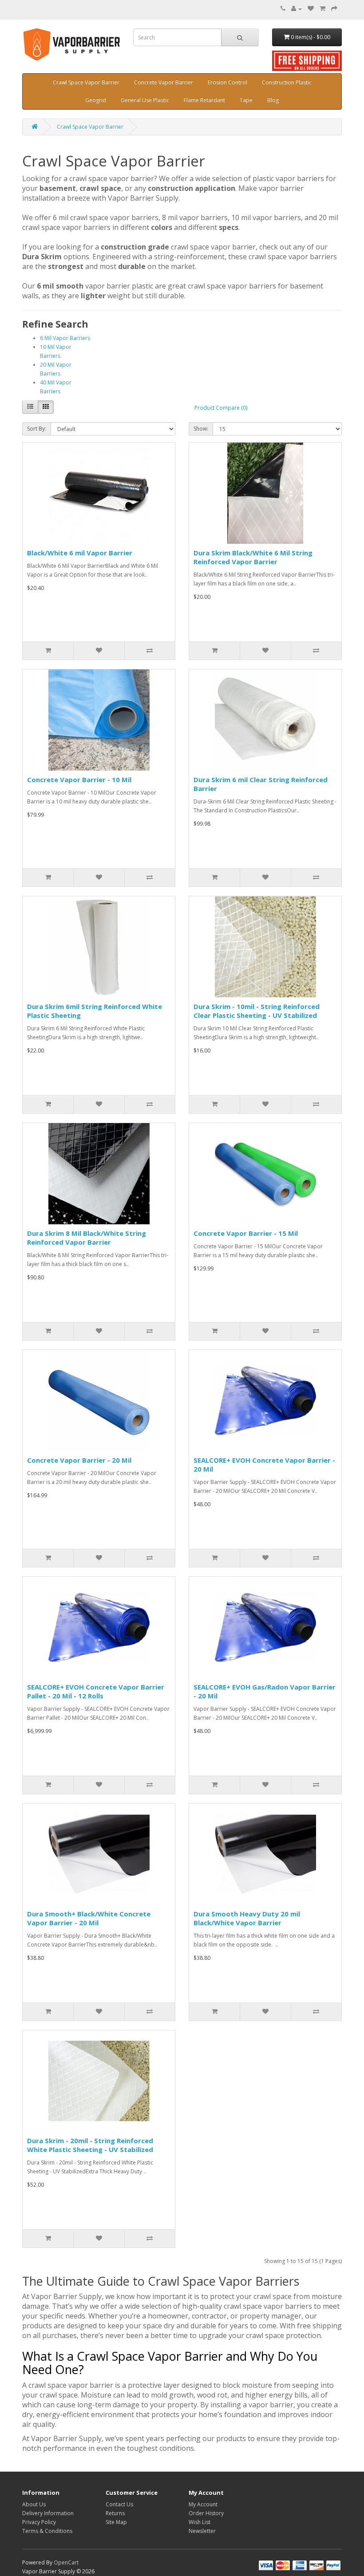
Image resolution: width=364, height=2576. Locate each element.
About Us (34, 2504)
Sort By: (37, 429)
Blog (273, 100)
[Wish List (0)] (311, 9)
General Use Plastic (145, 100)
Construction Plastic (287, 82)
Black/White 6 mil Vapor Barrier (80, 553)
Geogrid (96, 100)
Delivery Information (48, 2513)
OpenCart (66, 2562)
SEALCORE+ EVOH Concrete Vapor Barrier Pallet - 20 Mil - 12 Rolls (96, 1691)
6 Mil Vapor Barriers (65, 338)
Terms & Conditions (47, 2531)
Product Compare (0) (221, 408)
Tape (246, 100)
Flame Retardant (204, 100)
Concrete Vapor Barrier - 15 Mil (246, 1233)
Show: (201, 429)
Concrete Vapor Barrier (164, 82)
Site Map (116, 2522)
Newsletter (202, 2531)
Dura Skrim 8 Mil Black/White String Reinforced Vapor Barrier (87, 1238)
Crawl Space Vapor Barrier (86, 82)
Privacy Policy (39, 2522)
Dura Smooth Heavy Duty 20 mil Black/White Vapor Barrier (247, 1918)
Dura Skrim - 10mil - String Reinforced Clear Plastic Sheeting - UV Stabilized (257, 1011)
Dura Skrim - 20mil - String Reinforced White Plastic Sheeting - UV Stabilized (90, 2145)
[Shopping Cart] (322, 9)
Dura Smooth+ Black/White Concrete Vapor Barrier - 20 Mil (89, 1918)
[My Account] (297, 9)
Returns (115, 2513)
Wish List (200, 2522)
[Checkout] (334, 9)
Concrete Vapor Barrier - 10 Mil (79, 780)
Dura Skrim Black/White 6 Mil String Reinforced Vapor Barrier (253, 557)
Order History (206, 2513)
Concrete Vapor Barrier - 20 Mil (79, 1460)
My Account (203, 2504)
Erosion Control (227, 82)
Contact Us (119, 2504)
